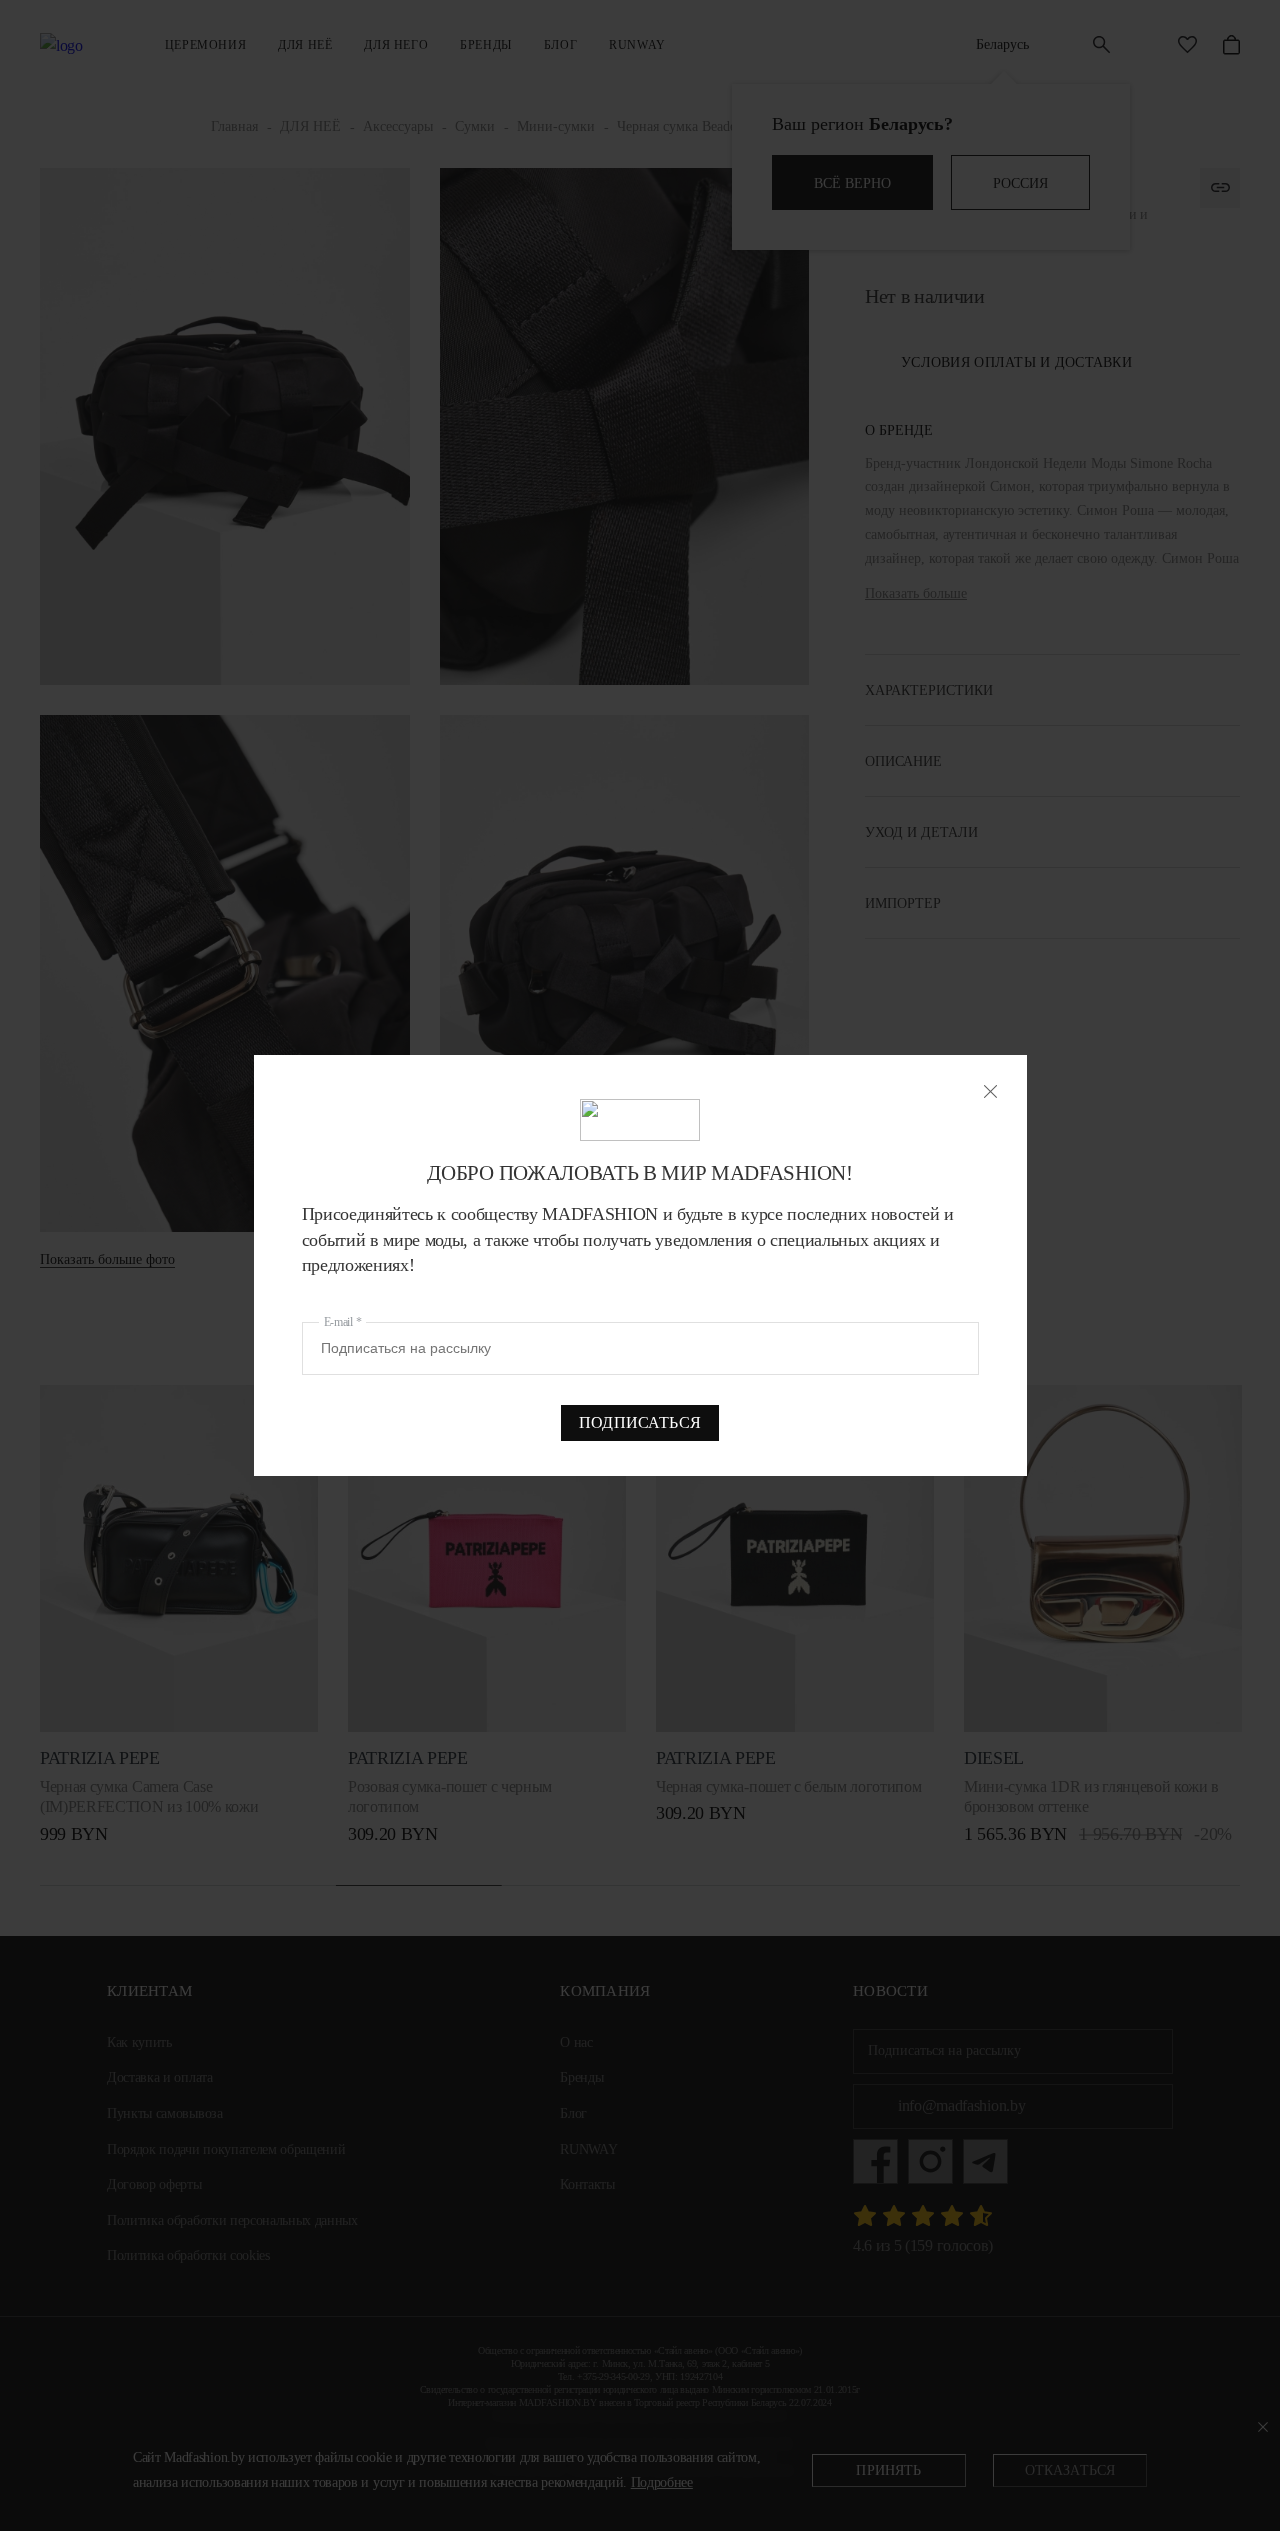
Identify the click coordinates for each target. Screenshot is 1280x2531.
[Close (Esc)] (990, 1091)
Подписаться (640, 1422)
